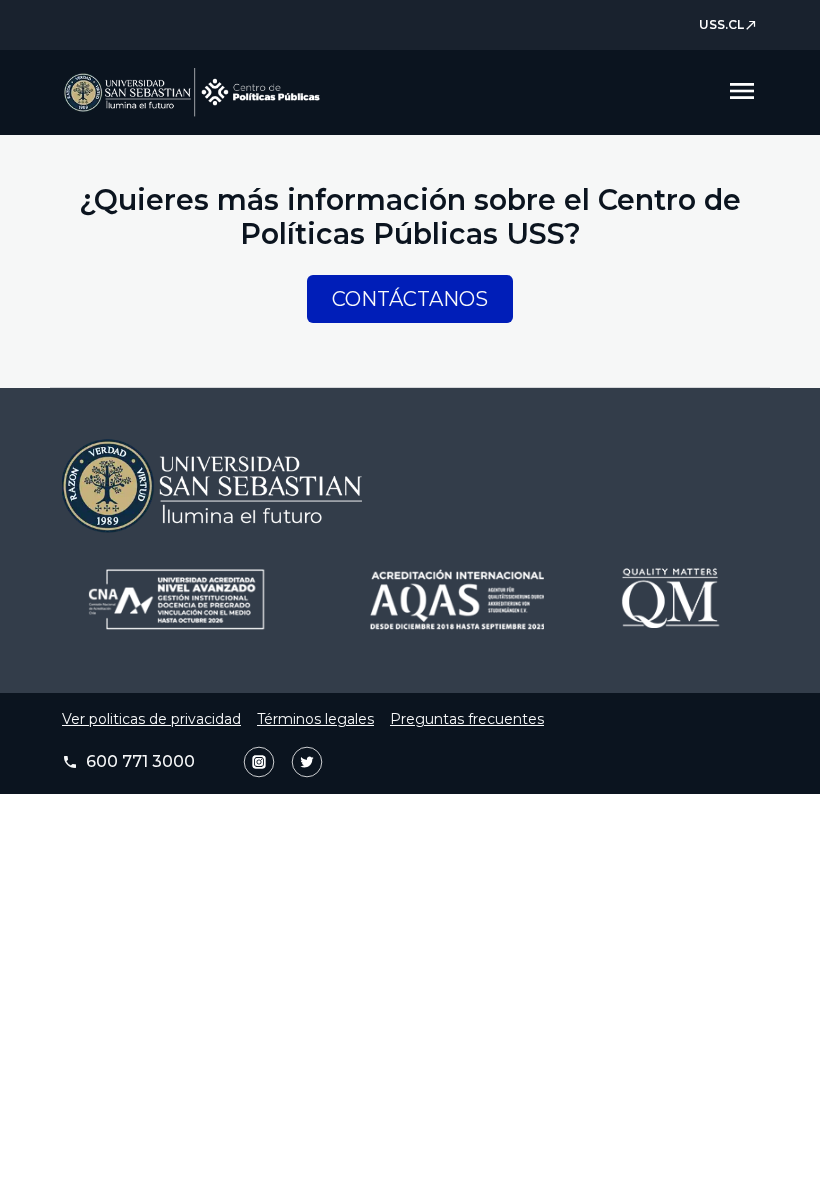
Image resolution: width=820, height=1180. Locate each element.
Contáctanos (410, 299)
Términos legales (315, 719)
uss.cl (728, 24)
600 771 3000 (128, 761)
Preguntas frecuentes (467, 719)
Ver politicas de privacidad (151, 719)
